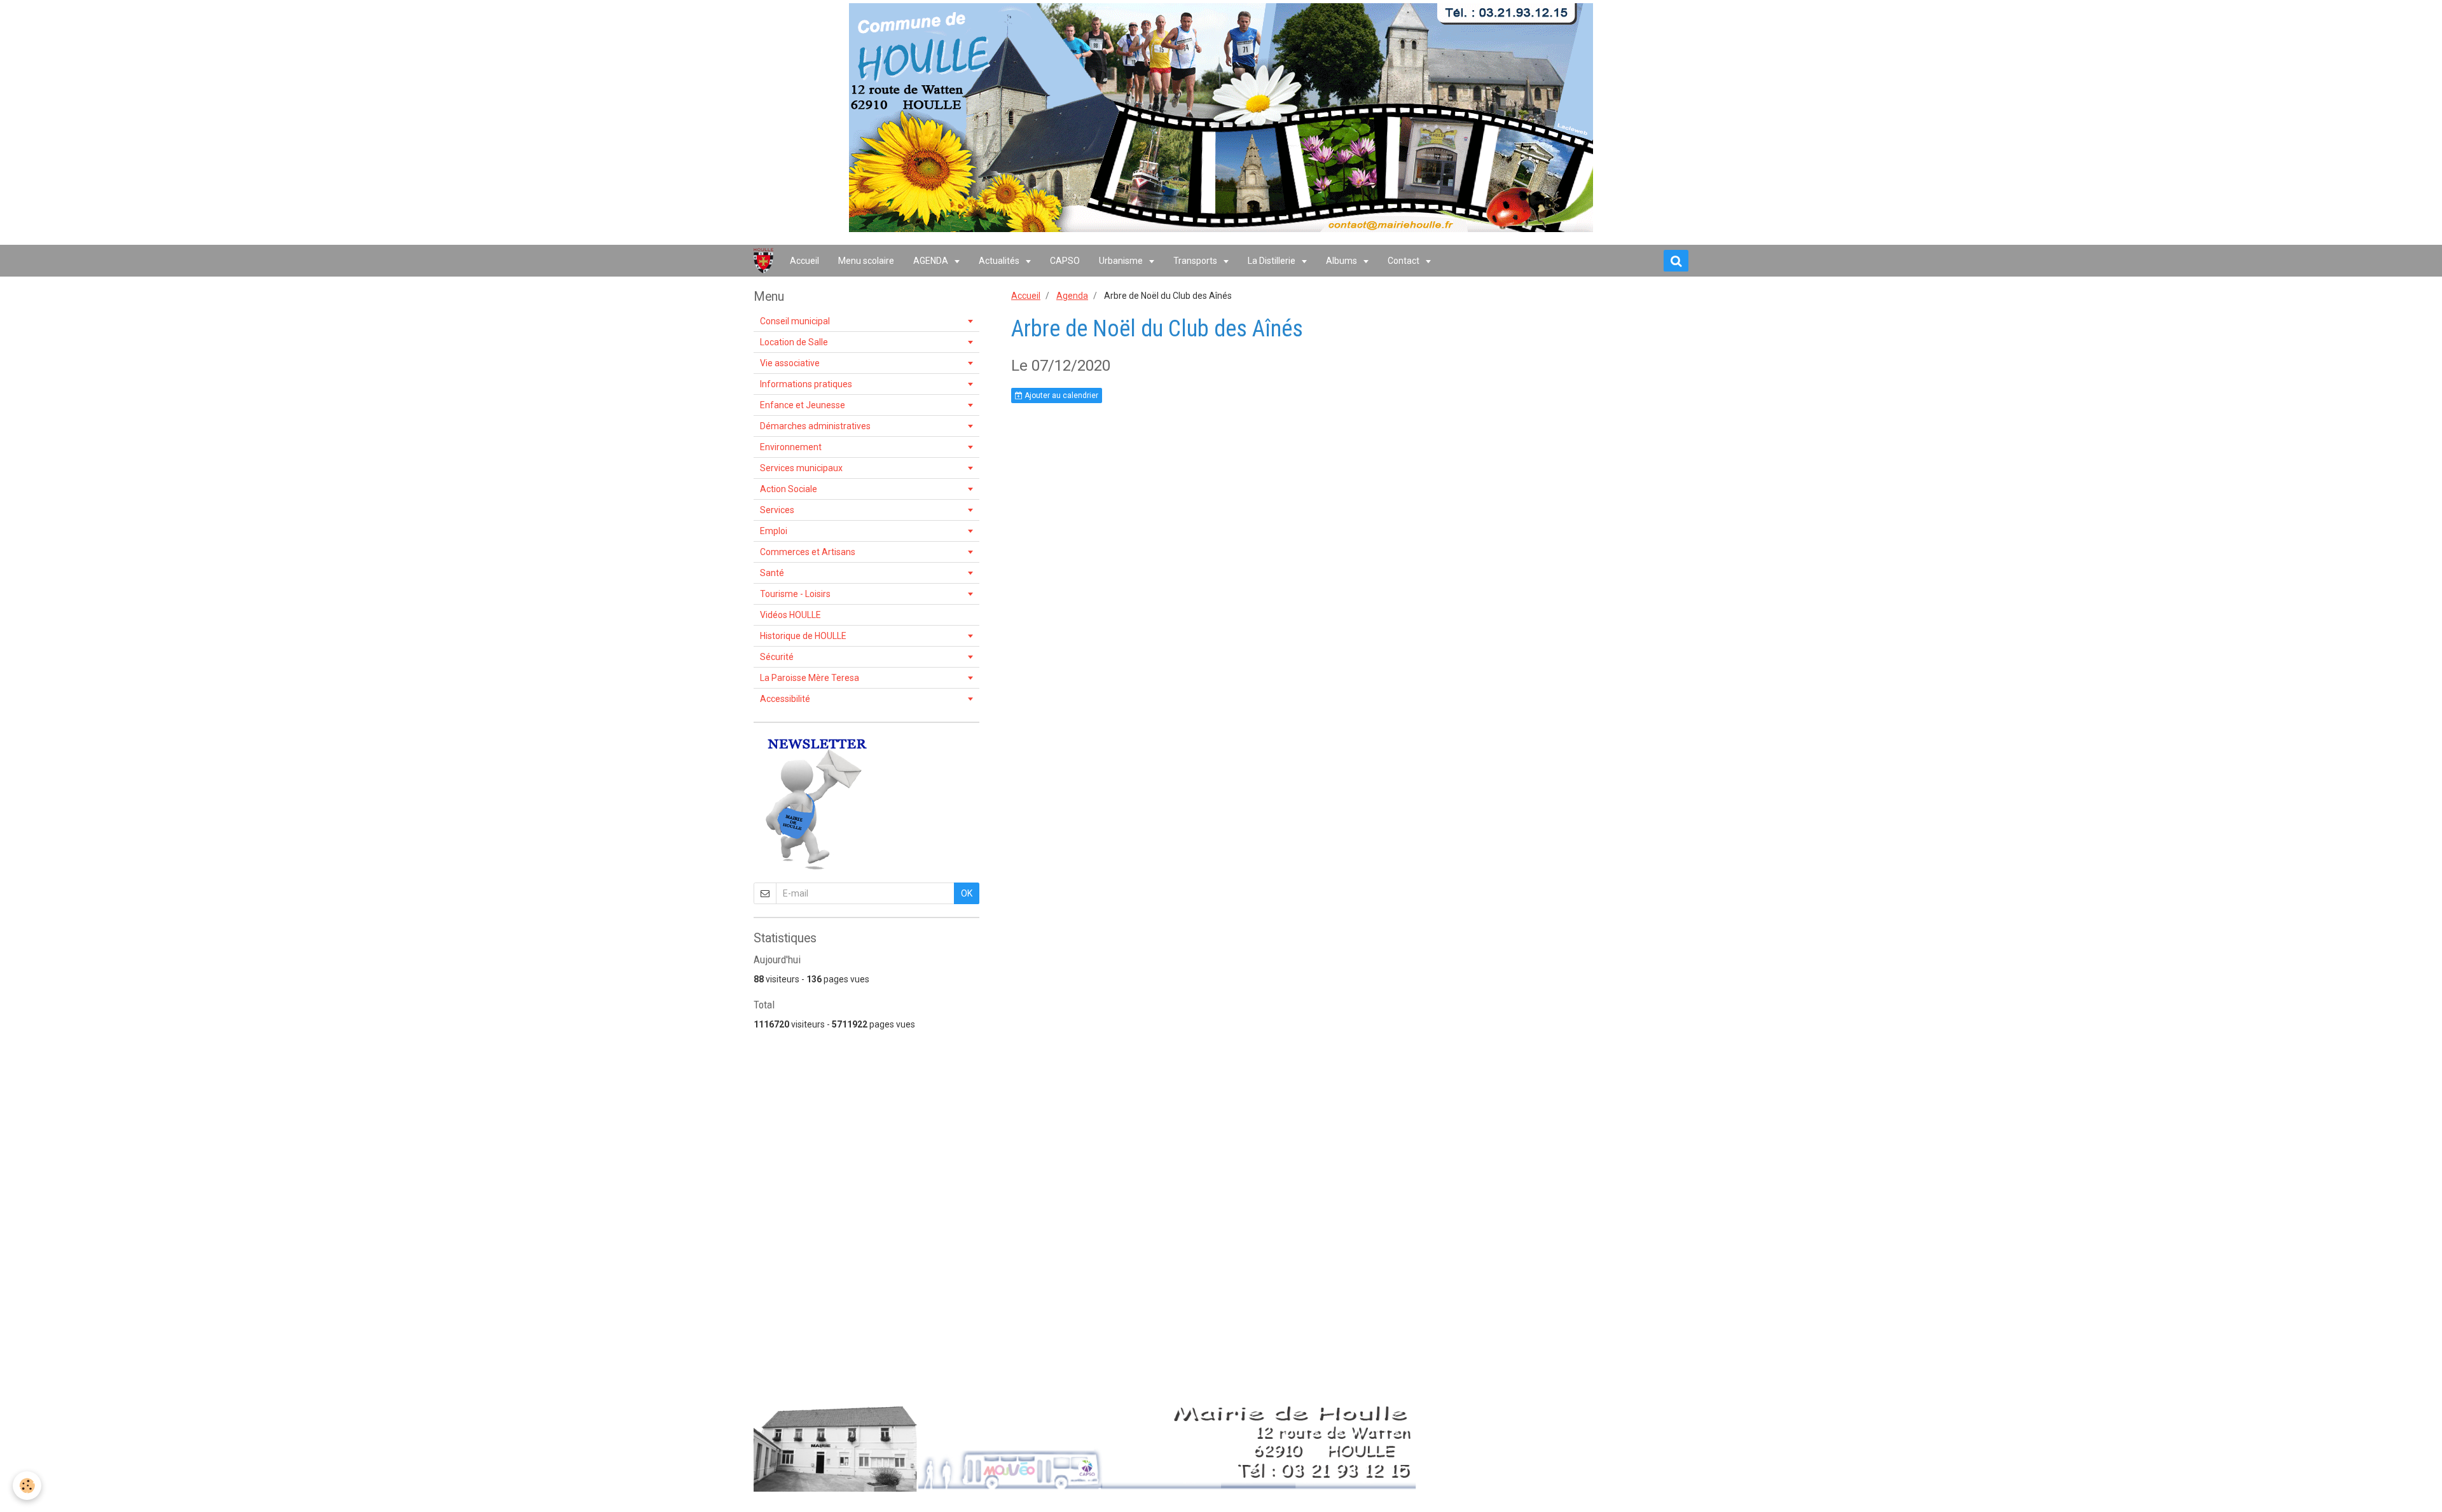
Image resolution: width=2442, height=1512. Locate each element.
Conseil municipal (795, 321)
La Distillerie (1273, 261)
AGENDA (932, 261)
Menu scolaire (866, 261)
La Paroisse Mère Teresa (810, 678)
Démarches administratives (815, 426)
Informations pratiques (806, 384)
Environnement (791, 447)
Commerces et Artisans (808, 552)
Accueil (804, 261)
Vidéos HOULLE (790, 615)
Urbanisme (1122, 261)
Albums (1342, 261)
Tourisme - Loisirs (795, 594)
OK (967, 893)
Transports (1196, 261)
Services (777, 510)
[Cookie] (27, 1486)
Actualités (1000, 261)
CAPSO (1065, 261)
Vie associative (790, 363)
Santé (772, 573)
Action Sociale (789, 489)
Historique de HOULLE (803, 636)
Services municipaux (801, 468)
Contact (1404, 261)
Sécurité (777, 657)
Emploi (774, 531)
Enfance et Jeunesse (803, 405)
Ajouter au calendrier (1060, 395)
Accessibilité (785, 699)
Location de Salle (794, 342)
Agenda (1072, 296)
